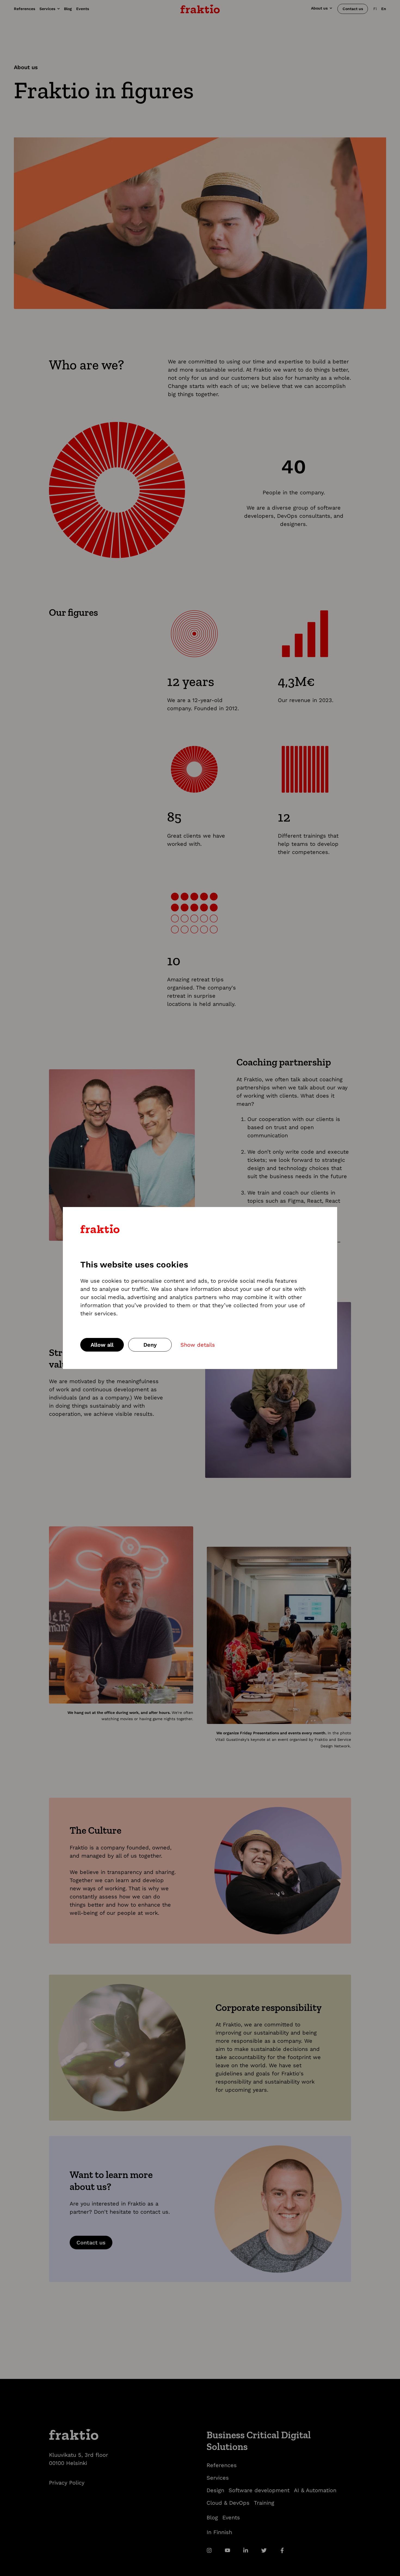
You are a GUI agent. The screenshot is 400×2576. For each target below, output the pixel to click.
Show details (198, 1345)
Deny (150, 1345)
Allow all (102, 1345)
